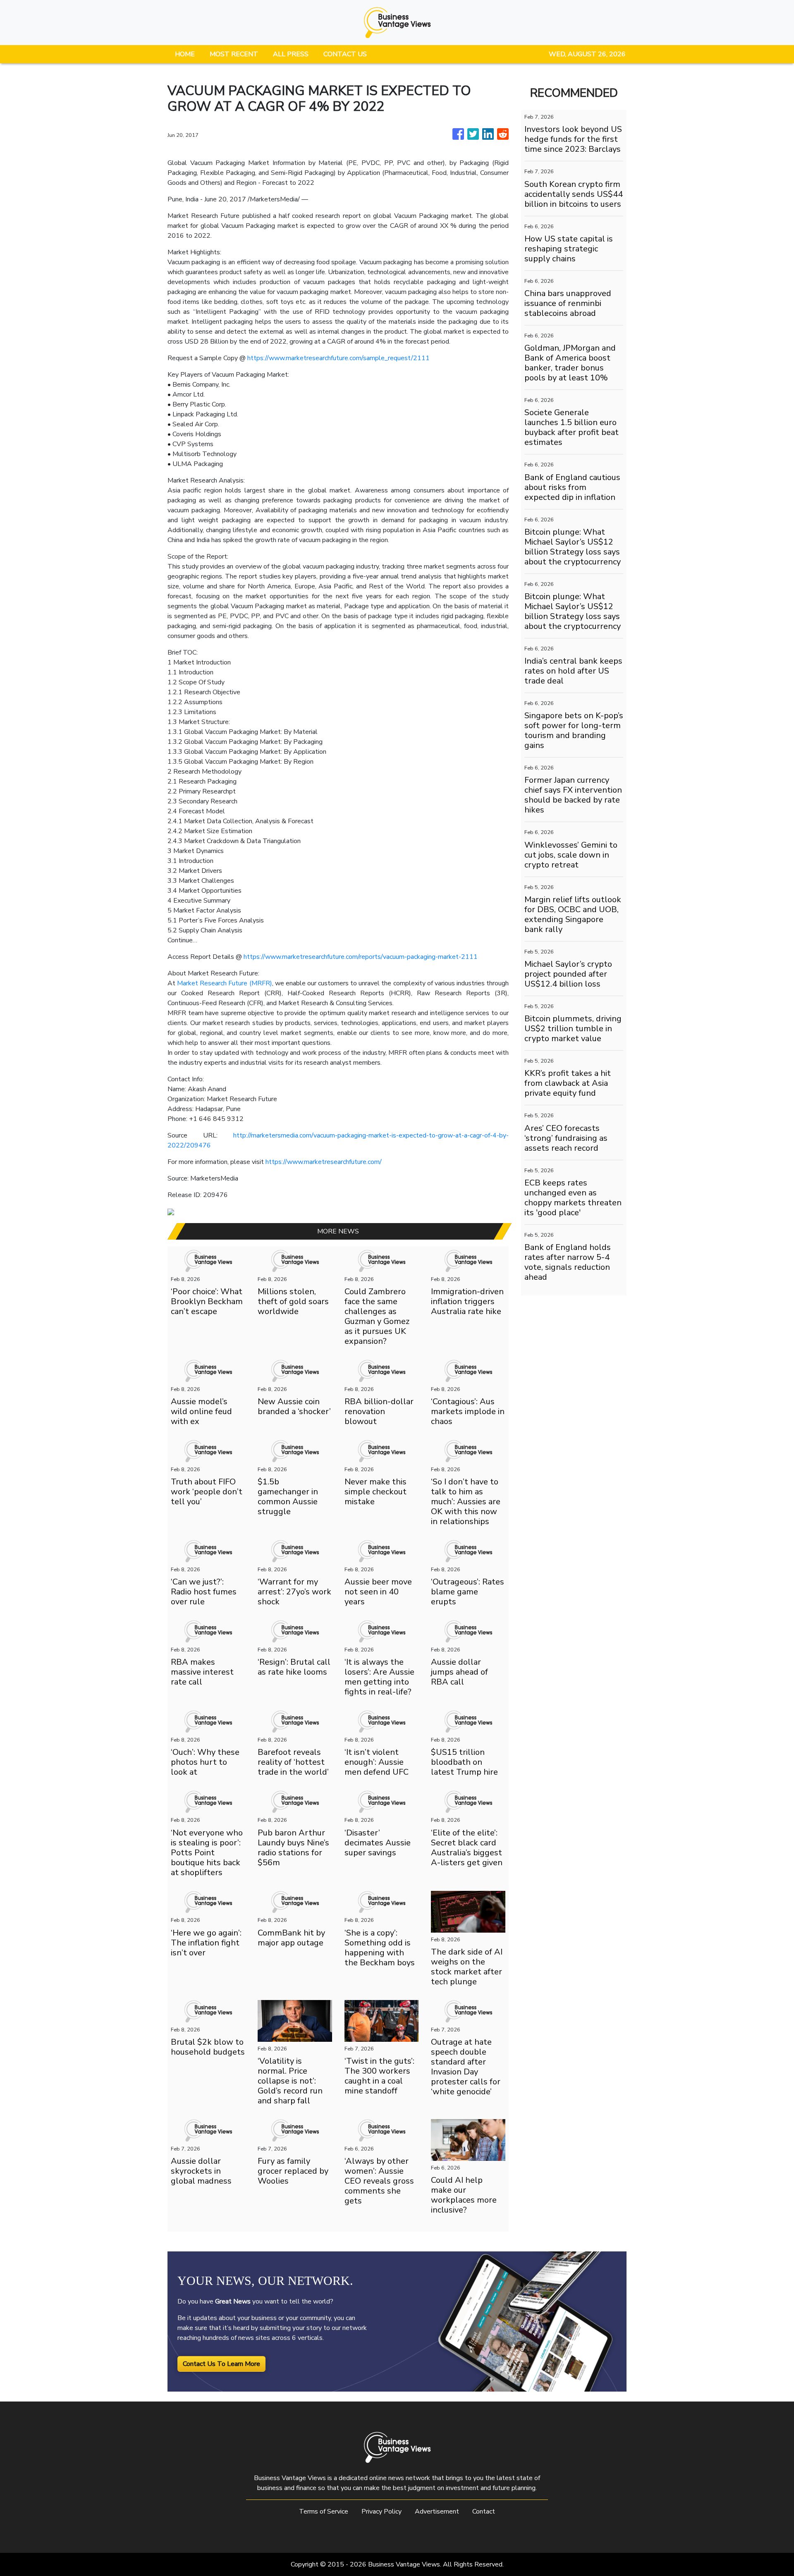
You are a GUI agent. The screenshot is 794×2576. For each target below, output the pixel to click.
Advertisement (437, 2511)
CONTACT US (345, 54)
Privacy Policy (381, 2511)
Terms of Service (324, 2511)
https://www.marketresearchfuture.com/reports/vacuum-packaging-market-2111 (361, 957)
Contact (484, 2511)
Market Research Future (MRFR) (224, 983)
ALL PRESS (291, 54)
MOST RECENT (234, 54)
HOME (185, 54)
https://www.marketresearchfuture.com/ (324, 1162)
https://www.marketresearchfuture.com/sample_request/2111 (338, 358)
